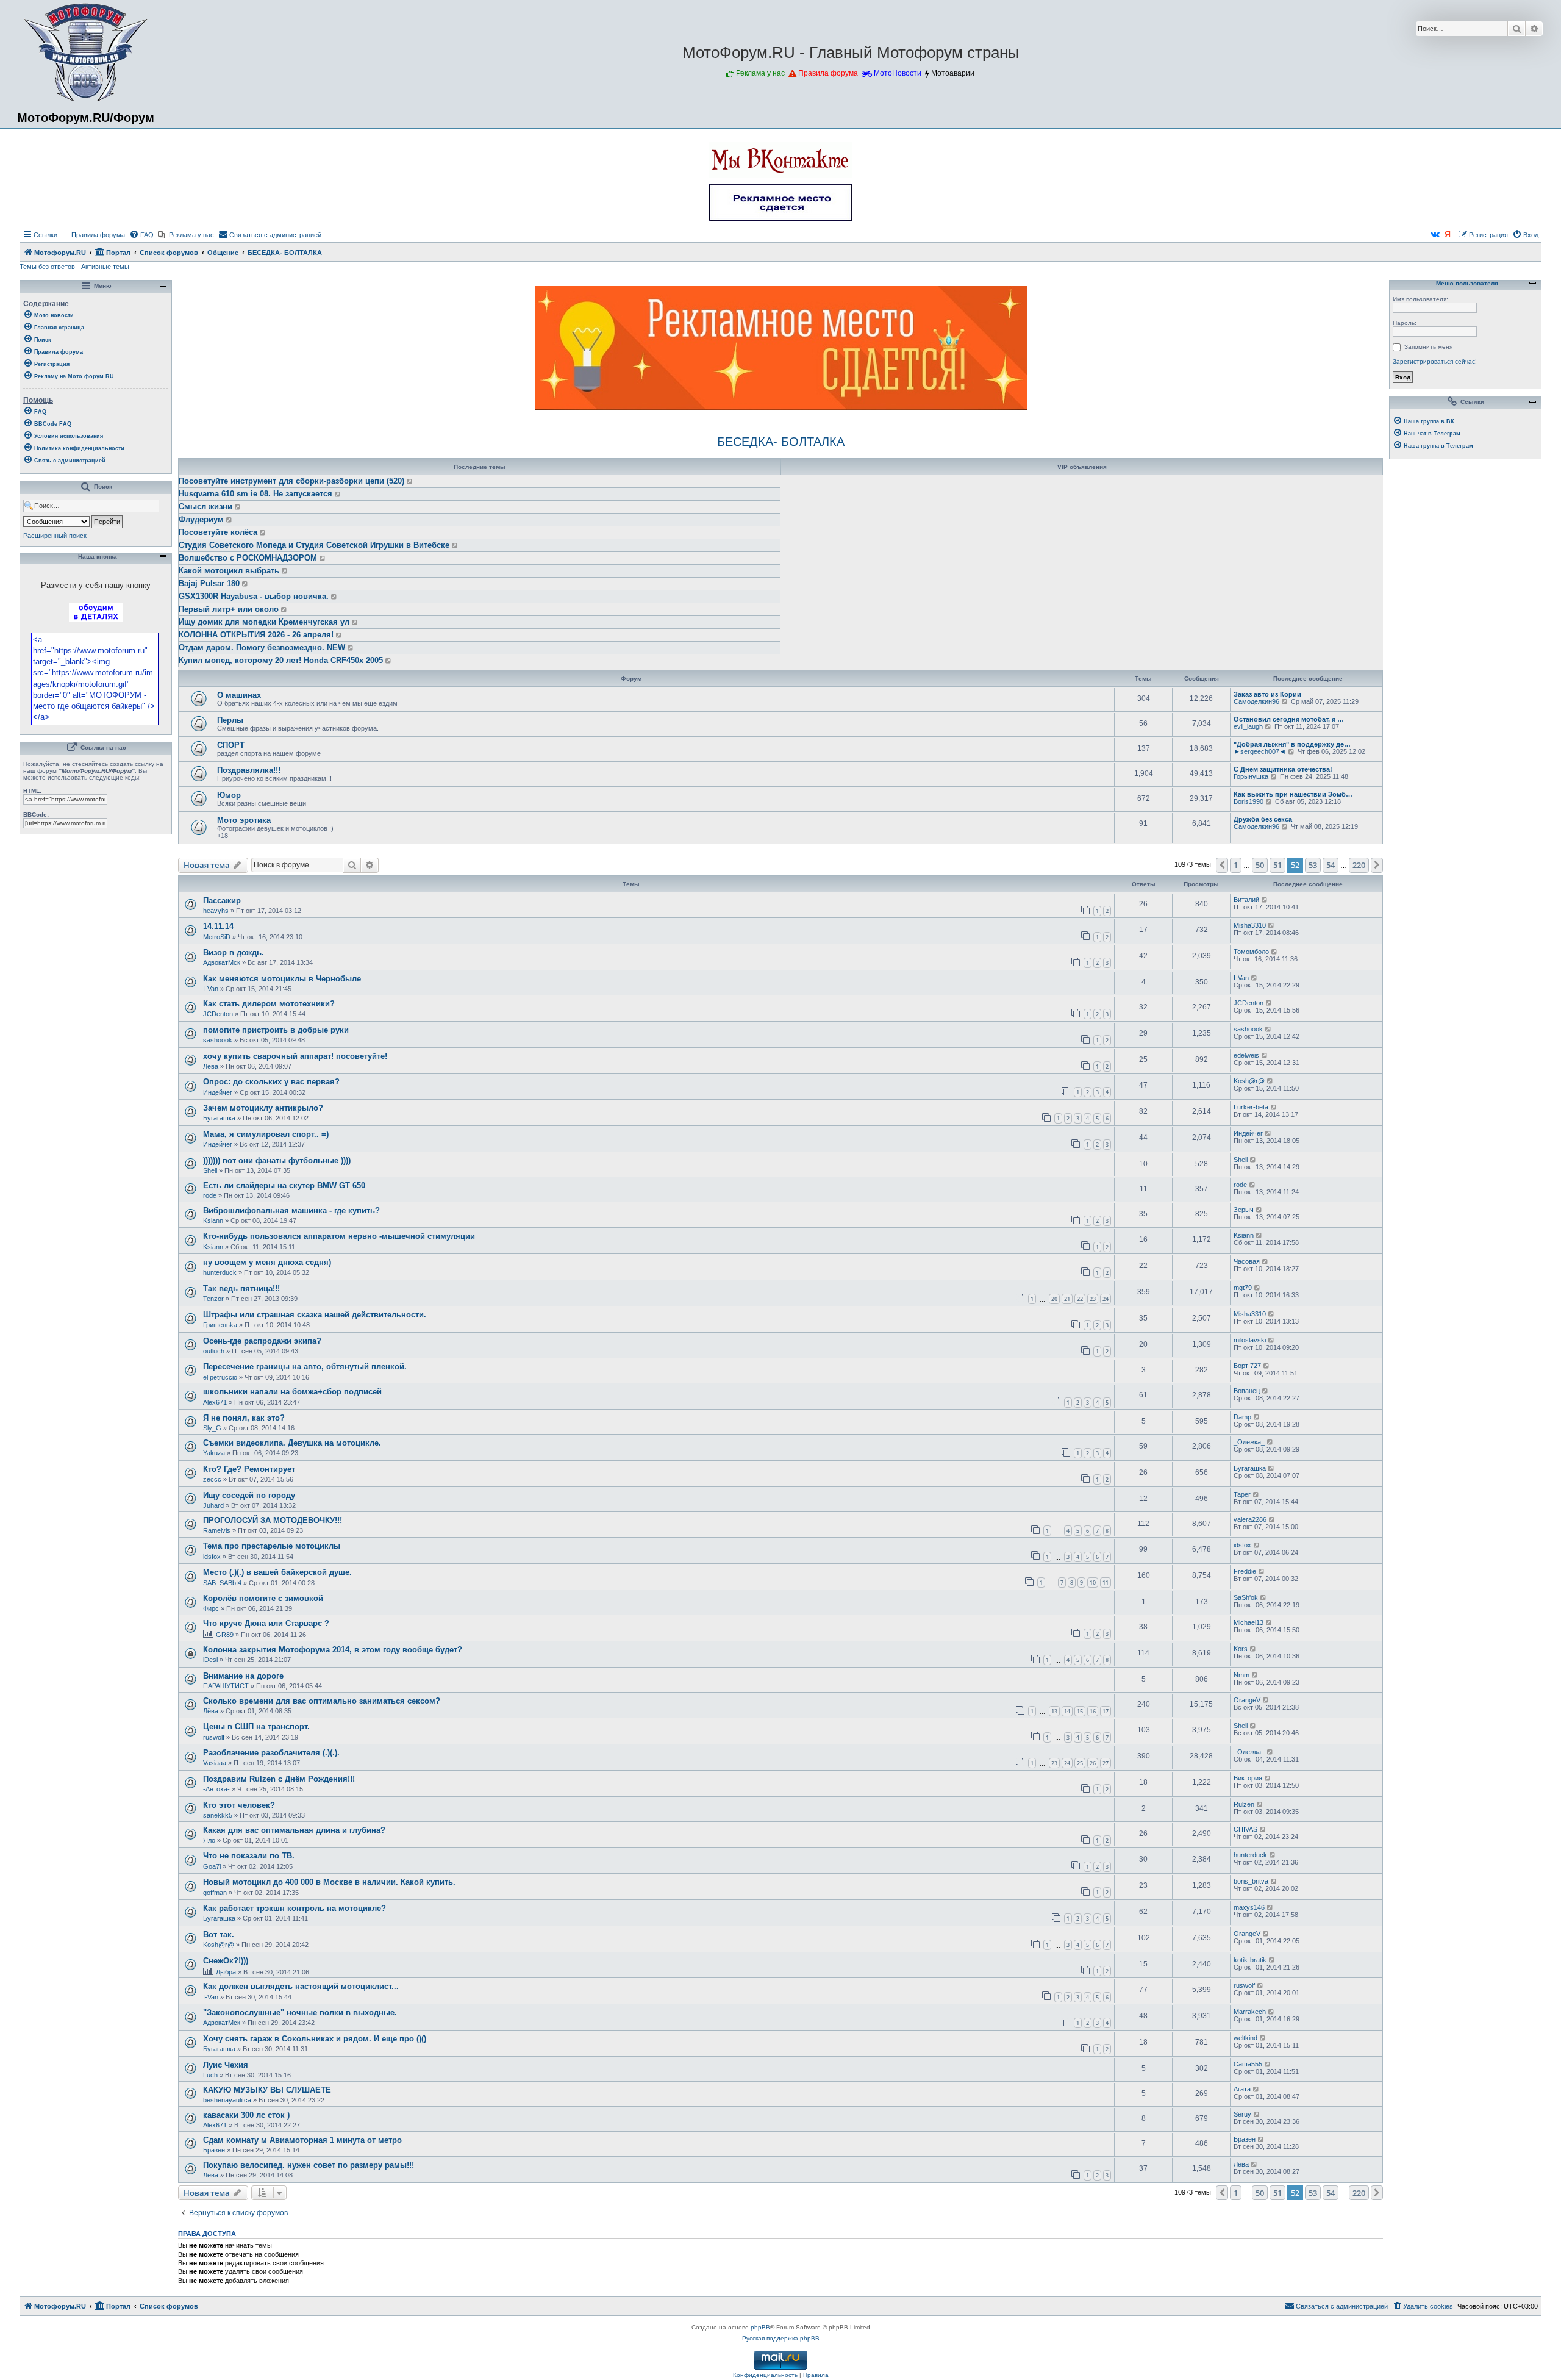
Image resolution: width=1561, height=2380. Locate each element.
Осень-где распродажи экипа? (262, 1341)
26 (1093, 1763)
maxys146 (1249, 1907)
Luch (210, 2075)
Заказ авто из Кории (1267, 694)
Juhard (213, 1505)
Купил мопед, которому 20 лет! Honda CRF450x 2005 (281, 660)
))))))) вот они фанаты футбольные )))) (277, 1160)
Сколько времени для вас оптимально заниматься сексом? (322, 1701)
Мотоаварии (953, 73)
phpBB (760, 2327)
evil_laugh (1248, 726)
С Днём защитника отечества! (1283, 769)
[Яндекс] (1448, 235)
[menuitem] (93, 235)
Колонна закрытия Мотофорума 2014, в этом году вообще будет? (333, 1650)
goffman (215, 1893)
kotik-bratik (1250, 1960)
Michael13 (1248, 1622)
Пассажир (222, 901)
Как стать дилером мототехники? (269, 1004)
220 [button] (1359, 865)
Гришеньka (220, 1325)
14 (1067, 1711)
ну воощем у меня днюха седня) (267, 1262)
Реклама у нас (760, 73)
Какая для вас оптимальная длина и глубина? (294, 1830)
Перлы (230, 720)
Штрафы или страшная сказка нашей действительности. (315, 1315)
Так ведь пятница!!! (241, 1289)
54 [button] (1331, 865)
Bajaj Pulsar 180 (209, 583)
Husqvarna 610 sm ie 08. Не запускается (255, 494)
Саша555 (1248, 2064)
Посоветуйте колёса (218, 532)
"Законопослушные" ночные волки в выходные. (300, 2013)
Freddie (1245, 1571)
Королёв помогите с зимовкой (263, 1598)
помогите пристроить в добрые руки (276, 1030)
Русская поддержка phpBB (781, 2338)
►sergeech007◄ (1260, 751)
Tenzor (213, 1299)
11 (1106, 1582)
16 (1093, 1711)
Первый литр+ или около (229, 609)
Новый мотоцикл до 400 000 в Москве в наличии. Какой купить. (329, 1882)
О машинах (239, 695)
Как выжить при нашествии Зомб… (1293, 794)
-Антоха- (216, 1789)
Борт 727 (1247, 1366)
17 (1106, 1711)
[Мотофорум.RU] (86, 52)
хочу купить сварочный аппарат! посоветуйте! (295, 1056)
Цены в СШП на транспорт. (256, 1726)
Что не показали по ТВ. (249, 1856)
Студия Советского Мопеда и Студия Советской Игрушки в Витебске (314, 545)
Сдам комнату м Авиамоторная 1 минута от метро (302, 2140)
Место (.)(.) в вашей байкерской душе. (277, 1572)
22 (1080, 1299)
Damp (1242, 1417)
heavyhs (216, 911)
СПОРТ (231, 745)
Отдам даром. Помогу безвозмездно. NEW (262, 647)
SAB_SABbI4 (222, 1583)
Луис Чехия (226, 2065)
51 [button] (1277, 865)
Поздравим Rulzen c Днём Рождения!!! (279, 1779)
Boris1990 (1248, 801)
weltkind (1245, 2038)
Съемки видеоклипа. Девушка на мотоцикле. (292, 1443)
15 (1080, 1711)
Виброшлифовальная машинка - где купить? (291, 1210)
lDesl (210, 1660)
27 (1106, 1763)
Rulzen (1244, 1804)
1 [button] (1236, 865)
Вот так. (219, 1934)
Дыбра (226, 1972)
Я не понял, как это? (244, 1418)
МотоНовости (898, 73)
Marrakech (1250, 2012)
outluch (214, 1351)
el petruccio (220, 1377)
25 (1080, 1763)
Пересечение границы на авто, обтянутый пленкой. (305, 1367)
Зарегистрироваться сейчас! (1435, 361)
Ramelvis (217, 1530)
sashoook (218, 1040)
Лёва (211, 1066)
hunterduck (220, 1272)
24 (1106, 1299)
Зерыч (1244, 1210)
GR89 (225, 1635)
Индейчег (218, 1092)
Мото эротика (244, 820)
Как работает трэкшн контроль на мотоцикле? (295, 1908)
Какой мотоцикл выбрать (229, 571)
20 (1054, 1299)
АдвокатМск (222, 962)
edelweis (1246, 1055)
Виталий (1246, 900)
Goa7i (212, 1866)
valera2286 (1250, 1519)
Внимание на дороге (243, 1676)
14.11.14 (218, 926)
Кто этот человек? (239, 1805)
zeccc (212, 1479)
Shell (210, 1170)
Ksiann (213, 1220)
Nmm (1241, 1675)
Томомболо (1251, 952)
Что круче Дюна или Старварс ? (266, 1623)
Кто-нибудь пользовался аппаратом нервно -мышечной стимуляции (339, 1236)
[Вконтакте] (1435, 235)
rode (210, 1195)
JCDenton (218, 1014)
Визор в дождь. (234, 952)
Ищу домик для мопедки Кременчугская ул (264, 622)
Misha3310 (1250, 925)
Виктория (1248, 1778)
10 (1093, 1582)
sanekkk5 (218, 1815)
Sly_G (212, 1428)
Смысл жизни (205, 507)
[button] (1222, 865)
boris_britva (1251, 1881)
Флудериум (201, 519)
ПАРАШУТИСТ (226, 1686)
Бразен (214, 2150)
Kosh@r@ (1249, 1081)
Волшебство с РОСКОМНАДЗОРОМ (248, 558)
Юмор (229, 795)
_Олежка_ (1249, 1442)
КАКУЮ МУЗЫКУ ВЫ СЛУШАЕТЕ (267, 2090)
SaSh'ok (1246, 1597)
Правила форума (828, 73)
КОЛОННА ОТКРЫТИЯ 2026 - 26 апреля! (256, 635)
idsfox (212, 1557)
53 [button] (1313, 865)
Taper (1242, 1494)
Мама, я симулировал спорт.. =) (266, 1134)
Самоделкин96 (1256, 701)
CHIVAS (1245, 1829)
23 (1093, 1299)
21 (1067, 1299)
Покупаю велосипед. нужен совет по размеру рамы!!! (309, 2165)
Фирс (211, 1608)
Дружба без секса (1263, 819)
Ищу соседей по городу (249, 1495)
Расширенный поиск (55, 536)
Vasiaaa (215, 1763)
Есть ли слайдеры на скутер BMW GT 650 (284, 1185)
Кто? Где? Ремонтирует (249, 1469)
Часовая (1247, 1261)
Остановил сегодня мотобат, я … (1289, 719)
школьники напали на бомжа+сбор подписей (292, 1392)
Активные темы (105, 267)
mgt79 (1243, 1288)
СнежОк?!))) (226, 1961)
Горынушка (1251, 776)
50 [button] (1260, 865)
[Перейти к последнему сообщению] (410, 481)
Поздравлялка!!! (249, 770)
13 (1054, 1711)
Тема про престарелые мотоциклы (272, 1546)
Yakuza (214, 1453)
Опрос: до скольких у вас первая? (271, 1082)
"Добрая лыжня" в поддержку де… (1292, 744)
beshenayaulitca (227, 2100)
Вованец (1247, 1391)
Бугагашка (219, 1118)
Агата (1242, 2089)
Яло (209, 1840)
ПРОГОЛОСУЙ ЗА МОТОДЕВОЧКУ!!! (273, 1520)
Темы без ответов (47, 267)
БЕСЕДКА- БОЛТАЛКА (781, 442)
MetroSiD (217, 937)
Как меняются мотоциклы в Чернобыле (282, 979)
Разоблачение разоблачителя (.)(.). (271, 1753)
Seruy (1242, 2114)
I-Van (211, 989)
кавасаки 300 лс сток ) (246, 2115)
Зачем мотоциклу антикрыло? (263, 1108)
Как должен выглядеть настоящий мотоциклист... (301, 1986)
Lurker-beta (1251, 1107)
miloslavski (1250, 1340)
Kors (1241, 1649)
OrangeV (1247, 1700)
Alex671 (215, 1402)
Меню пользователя (1466, 284)
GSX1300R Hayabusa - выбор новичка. (254, 596)
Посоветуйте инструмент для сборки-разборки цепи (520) (291, 481)
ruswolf (214, 1737)
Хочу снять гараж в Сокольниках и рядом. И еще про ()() (315, 2039)
